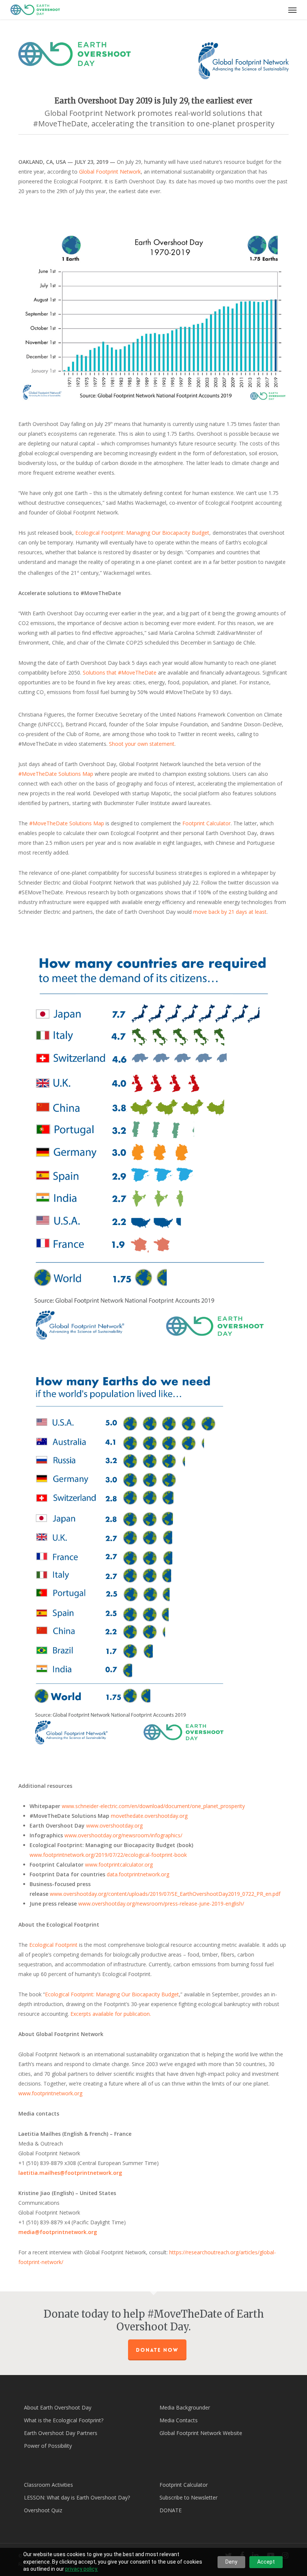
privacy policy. (82, 2569)
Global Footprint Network (110, 172)
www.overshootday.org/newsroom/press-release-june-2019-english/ (161, 1904)
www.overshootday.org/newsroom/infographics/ (123, 1835)
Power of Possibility (48, 2446)
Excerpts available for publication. (111, 2014)
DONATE (171, 2510)
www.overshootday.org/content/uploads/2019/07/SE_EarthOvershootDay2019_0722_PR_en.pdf (166, 1894)
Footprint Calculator (206, 823)
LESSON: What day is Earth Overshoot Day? (77, 2497)
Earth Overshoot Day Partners (61, 2433)
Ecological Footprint (53, 1945)
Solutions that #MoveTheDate (120, 672)
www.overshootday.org (114, 1826)
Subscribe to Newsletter (189, 2497)
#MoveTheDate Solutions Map (56, 774)
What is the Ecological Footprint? (64, 2420)
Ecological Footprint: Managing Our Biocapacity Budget (142, 533)
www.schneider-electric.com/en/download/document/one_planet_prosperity (153, 1806)
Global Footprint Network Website (201, 2433)
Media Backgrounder (185, 2407)
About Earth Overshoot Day (58, 2407)
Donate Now (157, 2350)
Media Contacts (179, 2420)
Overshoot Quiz (43, 2510)
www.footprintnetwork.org (50, 2093)
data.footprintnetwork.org (138, 1874)
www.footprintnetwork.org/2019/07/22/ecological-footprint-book (108, 1855)
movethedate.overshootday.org (149, 1816)
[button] (292, 10)
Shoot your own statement (142, 744)
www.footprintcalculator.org (119, 1865)
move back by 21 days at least (230, 912)
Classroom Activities (48, 2485)
